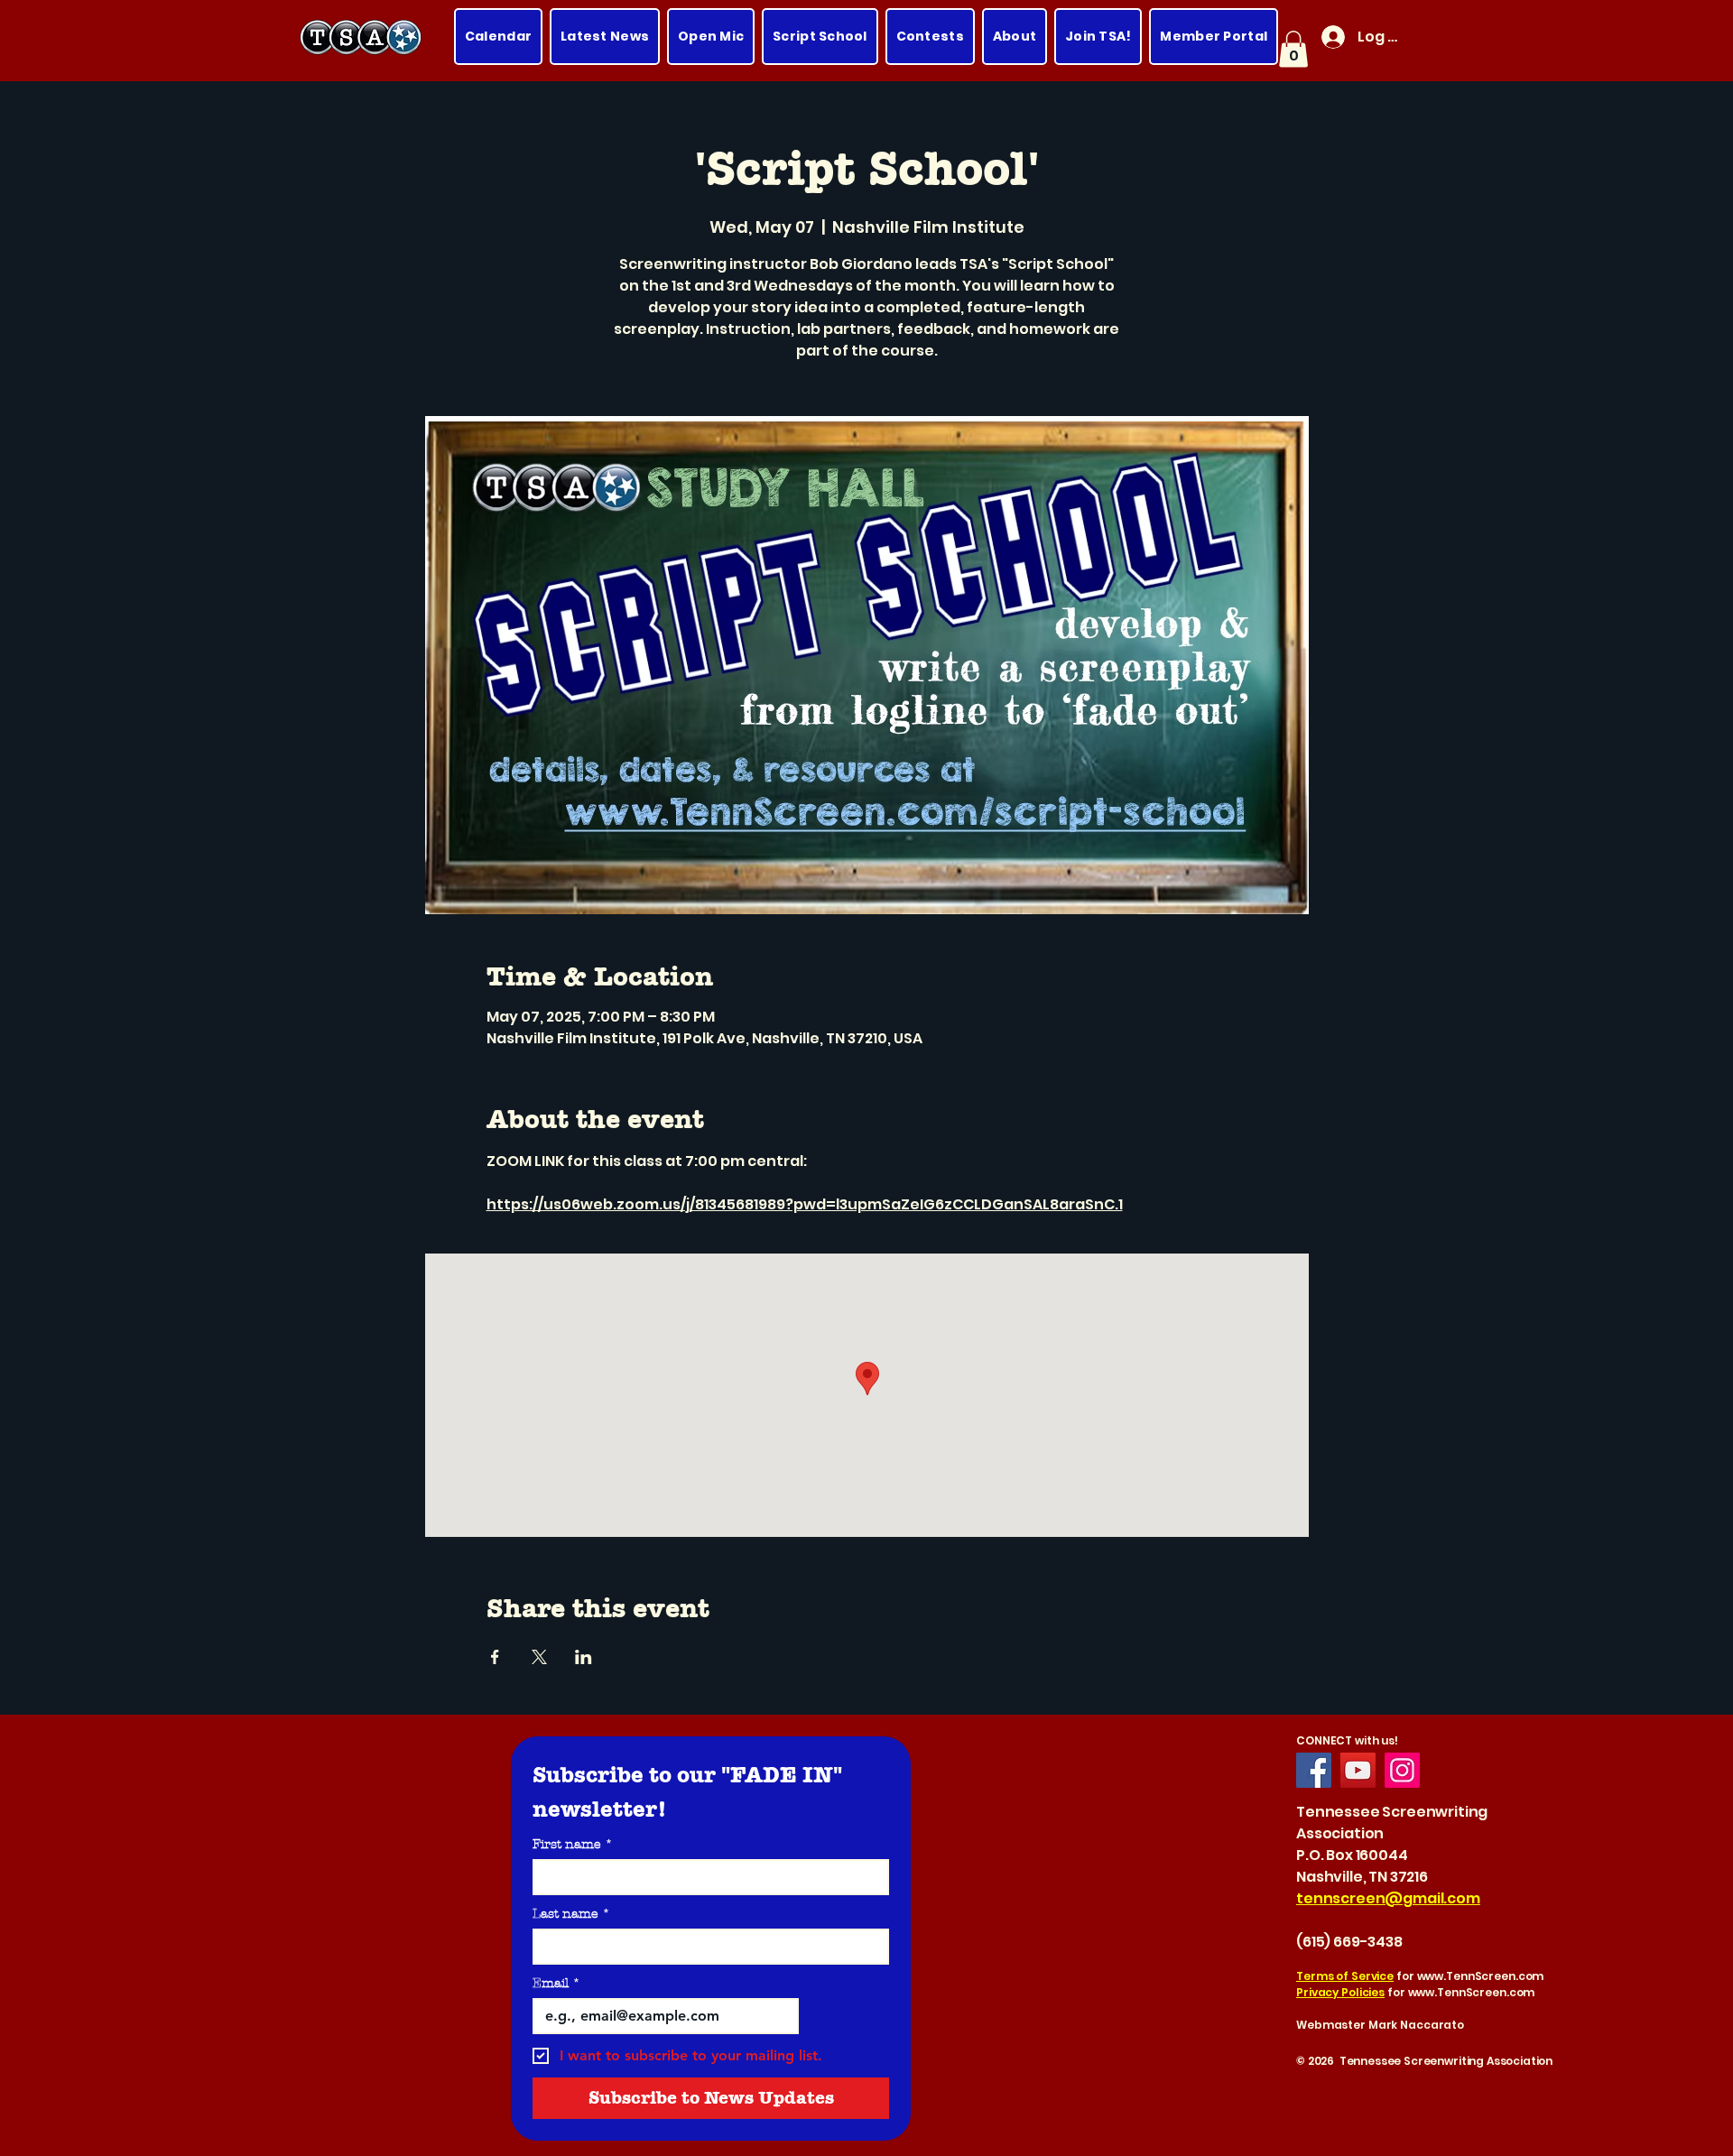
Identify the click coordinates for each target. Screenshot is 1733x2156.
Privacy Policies (1340, 1992)
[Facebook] (1314, 1770)
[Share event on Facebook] (495, 1657)
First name (573, 1844)
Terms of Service (1345, 1976)
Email (556, 1983)
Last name (571, 1914)
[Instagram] (1402, 1770)
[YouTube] (1358, 1770)
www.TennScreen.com (1481, 1976)
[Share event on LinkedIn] (584, 1657)
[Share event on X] (539, 1657)
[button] (1293, 49)
